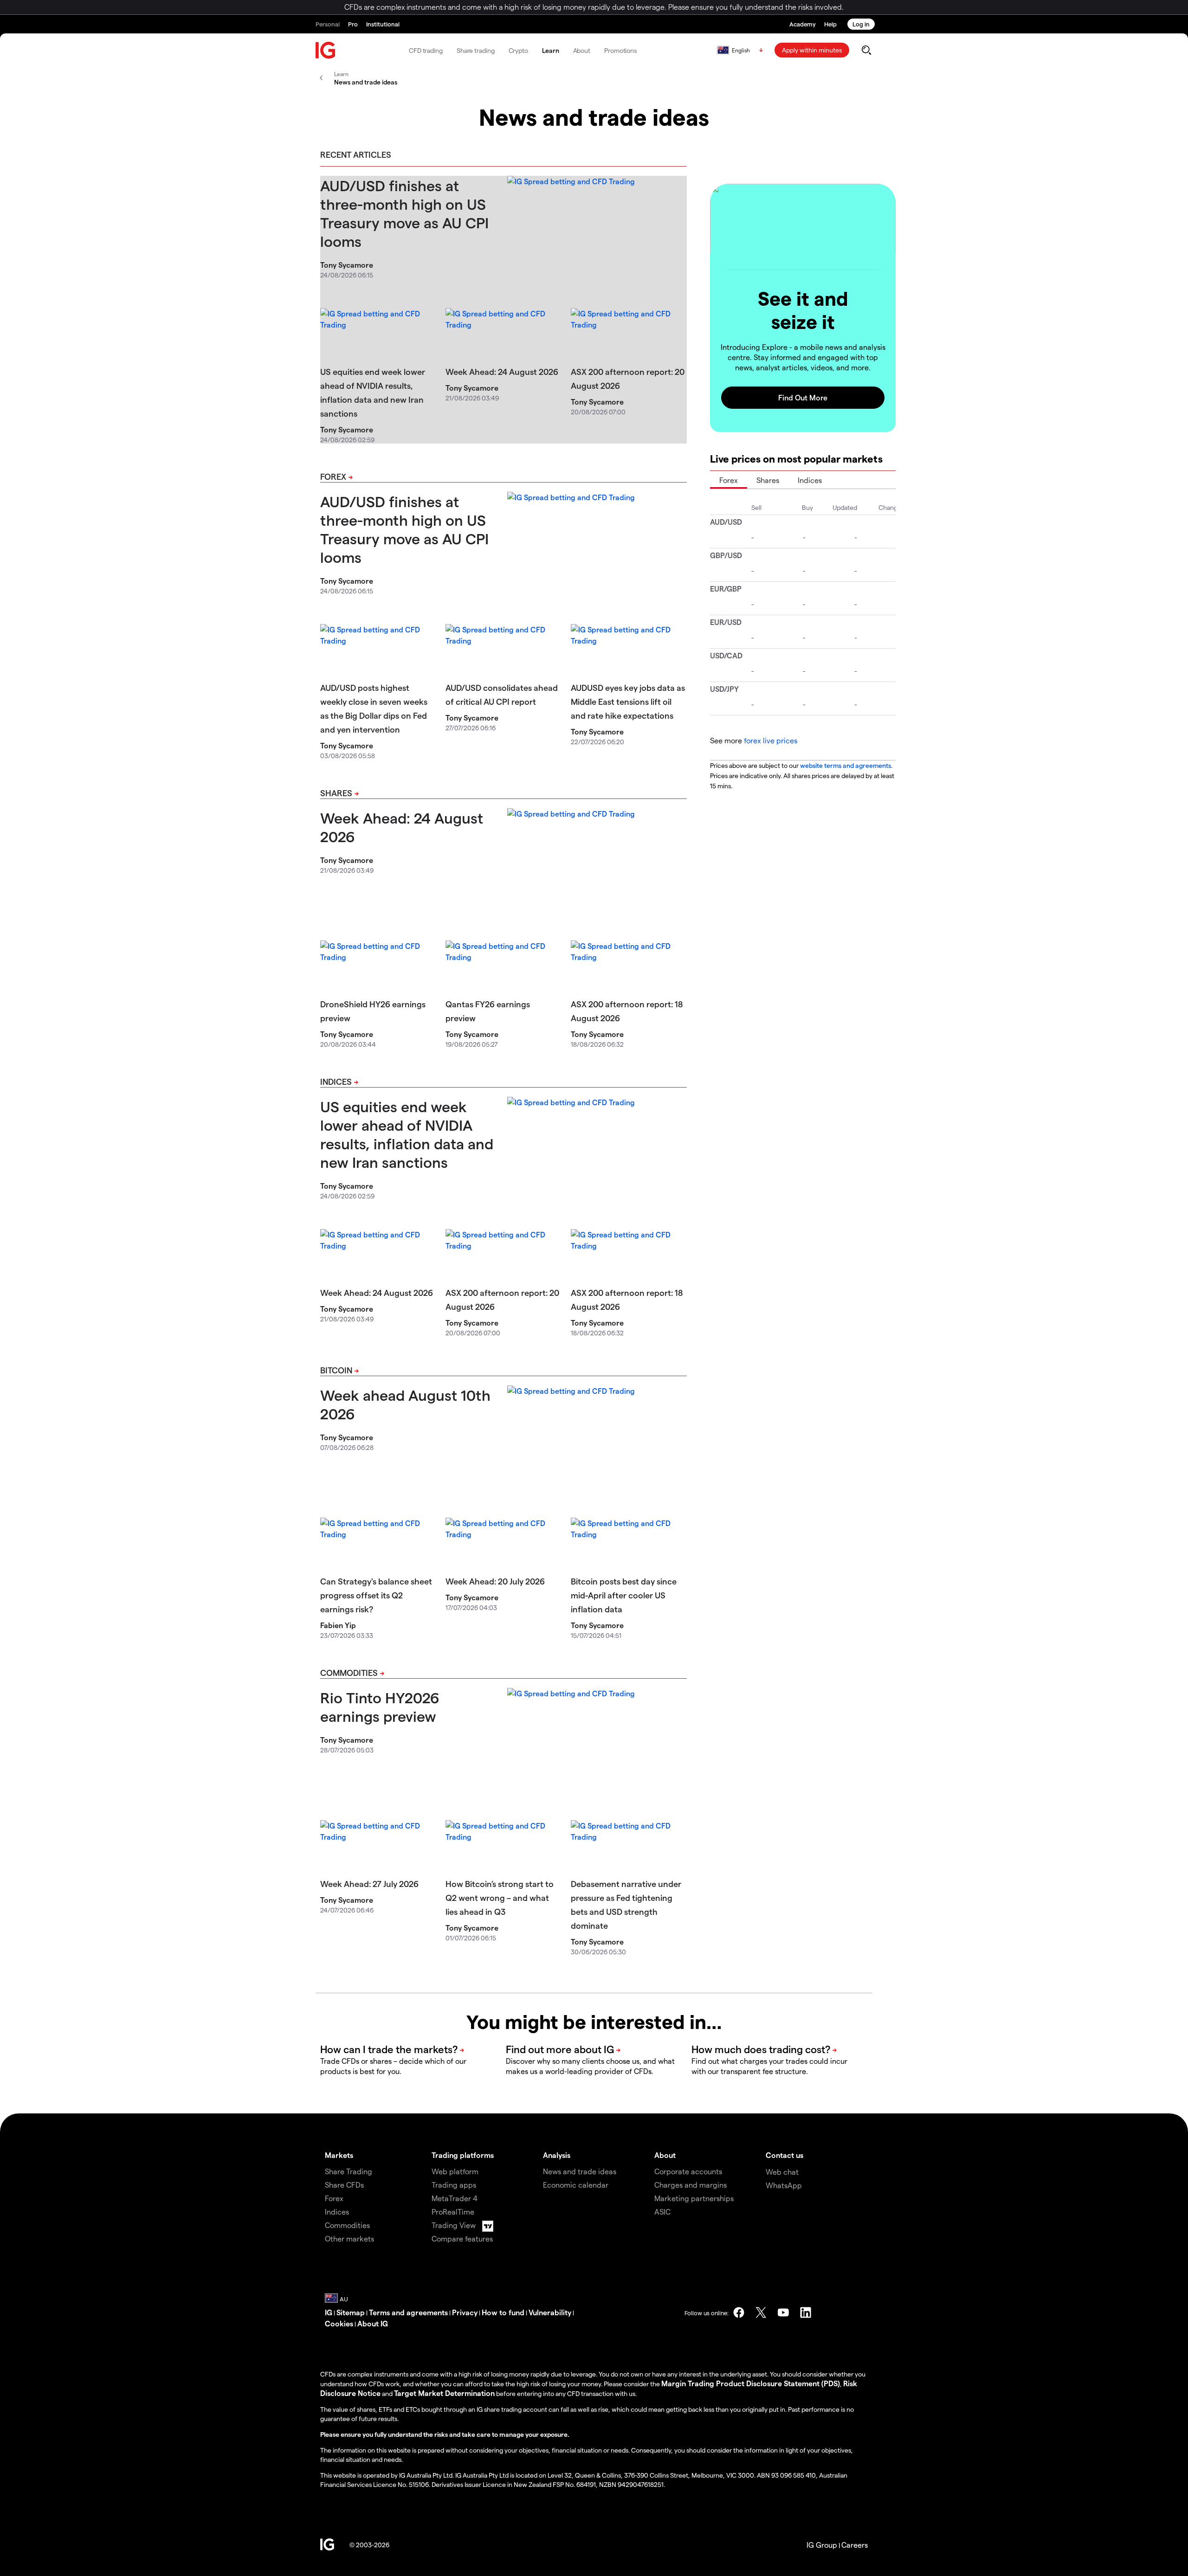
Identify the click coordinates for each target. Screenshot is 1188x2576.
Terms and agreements (408, 2312)
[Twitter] (761, 2312)
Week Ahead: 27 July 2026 (369, 1884)
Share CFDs (344, 2185)
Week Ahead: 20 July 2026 (495, 1581)
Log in (861, 24)
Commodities (349, 1672)
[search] (866, 50)
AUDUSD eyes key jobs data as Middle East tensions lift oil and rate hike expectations (628, 701)
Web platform (455, 2171)
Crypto (518, 50)
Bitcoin (336, 1370)
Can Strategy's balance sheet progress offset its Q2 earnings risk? (376, 1595)
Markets (339, 2155)
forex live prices (771, 740)
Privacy (465, 2312)
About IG (373, 2323)
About (582, 50)
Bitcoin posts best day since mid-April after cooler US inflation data (624, 1595)
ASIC (662, 2212)
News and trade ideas (580, 2171)
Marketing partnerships (694, 2198)
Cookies (339, 2323)
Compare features (462, 2238)
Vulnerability (550, 2312)
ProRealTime (453, 2212)
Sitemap (351, 2312)
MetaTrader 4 (455, 2198)
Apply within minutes (812, 50)
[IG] (326, 50)
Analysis (557, 2155)
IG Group (822, 2545)
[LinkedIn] (806, 2312)
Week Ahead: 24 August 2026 (502, 371)
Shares (336, 793)
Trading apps (454, 2185)
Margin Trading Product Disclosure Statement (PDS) (751, 2383)
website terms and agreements (846, 765)
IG (329, 2312)
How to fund (503, 2312)
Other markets (349, 2238)
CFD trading (426, 50)
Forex (333, 476)
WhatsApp (784, 2185)
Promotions (620, 50)
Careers (855, 2545)
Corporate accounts (688, 2171)
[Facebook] (739, 2312)
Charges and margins (691, 2185)
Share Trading (349, 2171)
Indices (336, 1081)
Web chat (782, 2172)
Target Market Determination (444, 2393)
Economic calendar (576, 2185)
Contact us (784, 2155)
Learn (551, 50)
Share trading (476, 50)
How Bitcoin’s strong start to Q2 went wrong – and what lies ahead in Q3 (500, 1897)
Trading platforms (463, 2155)
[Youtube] (783, 2312)
